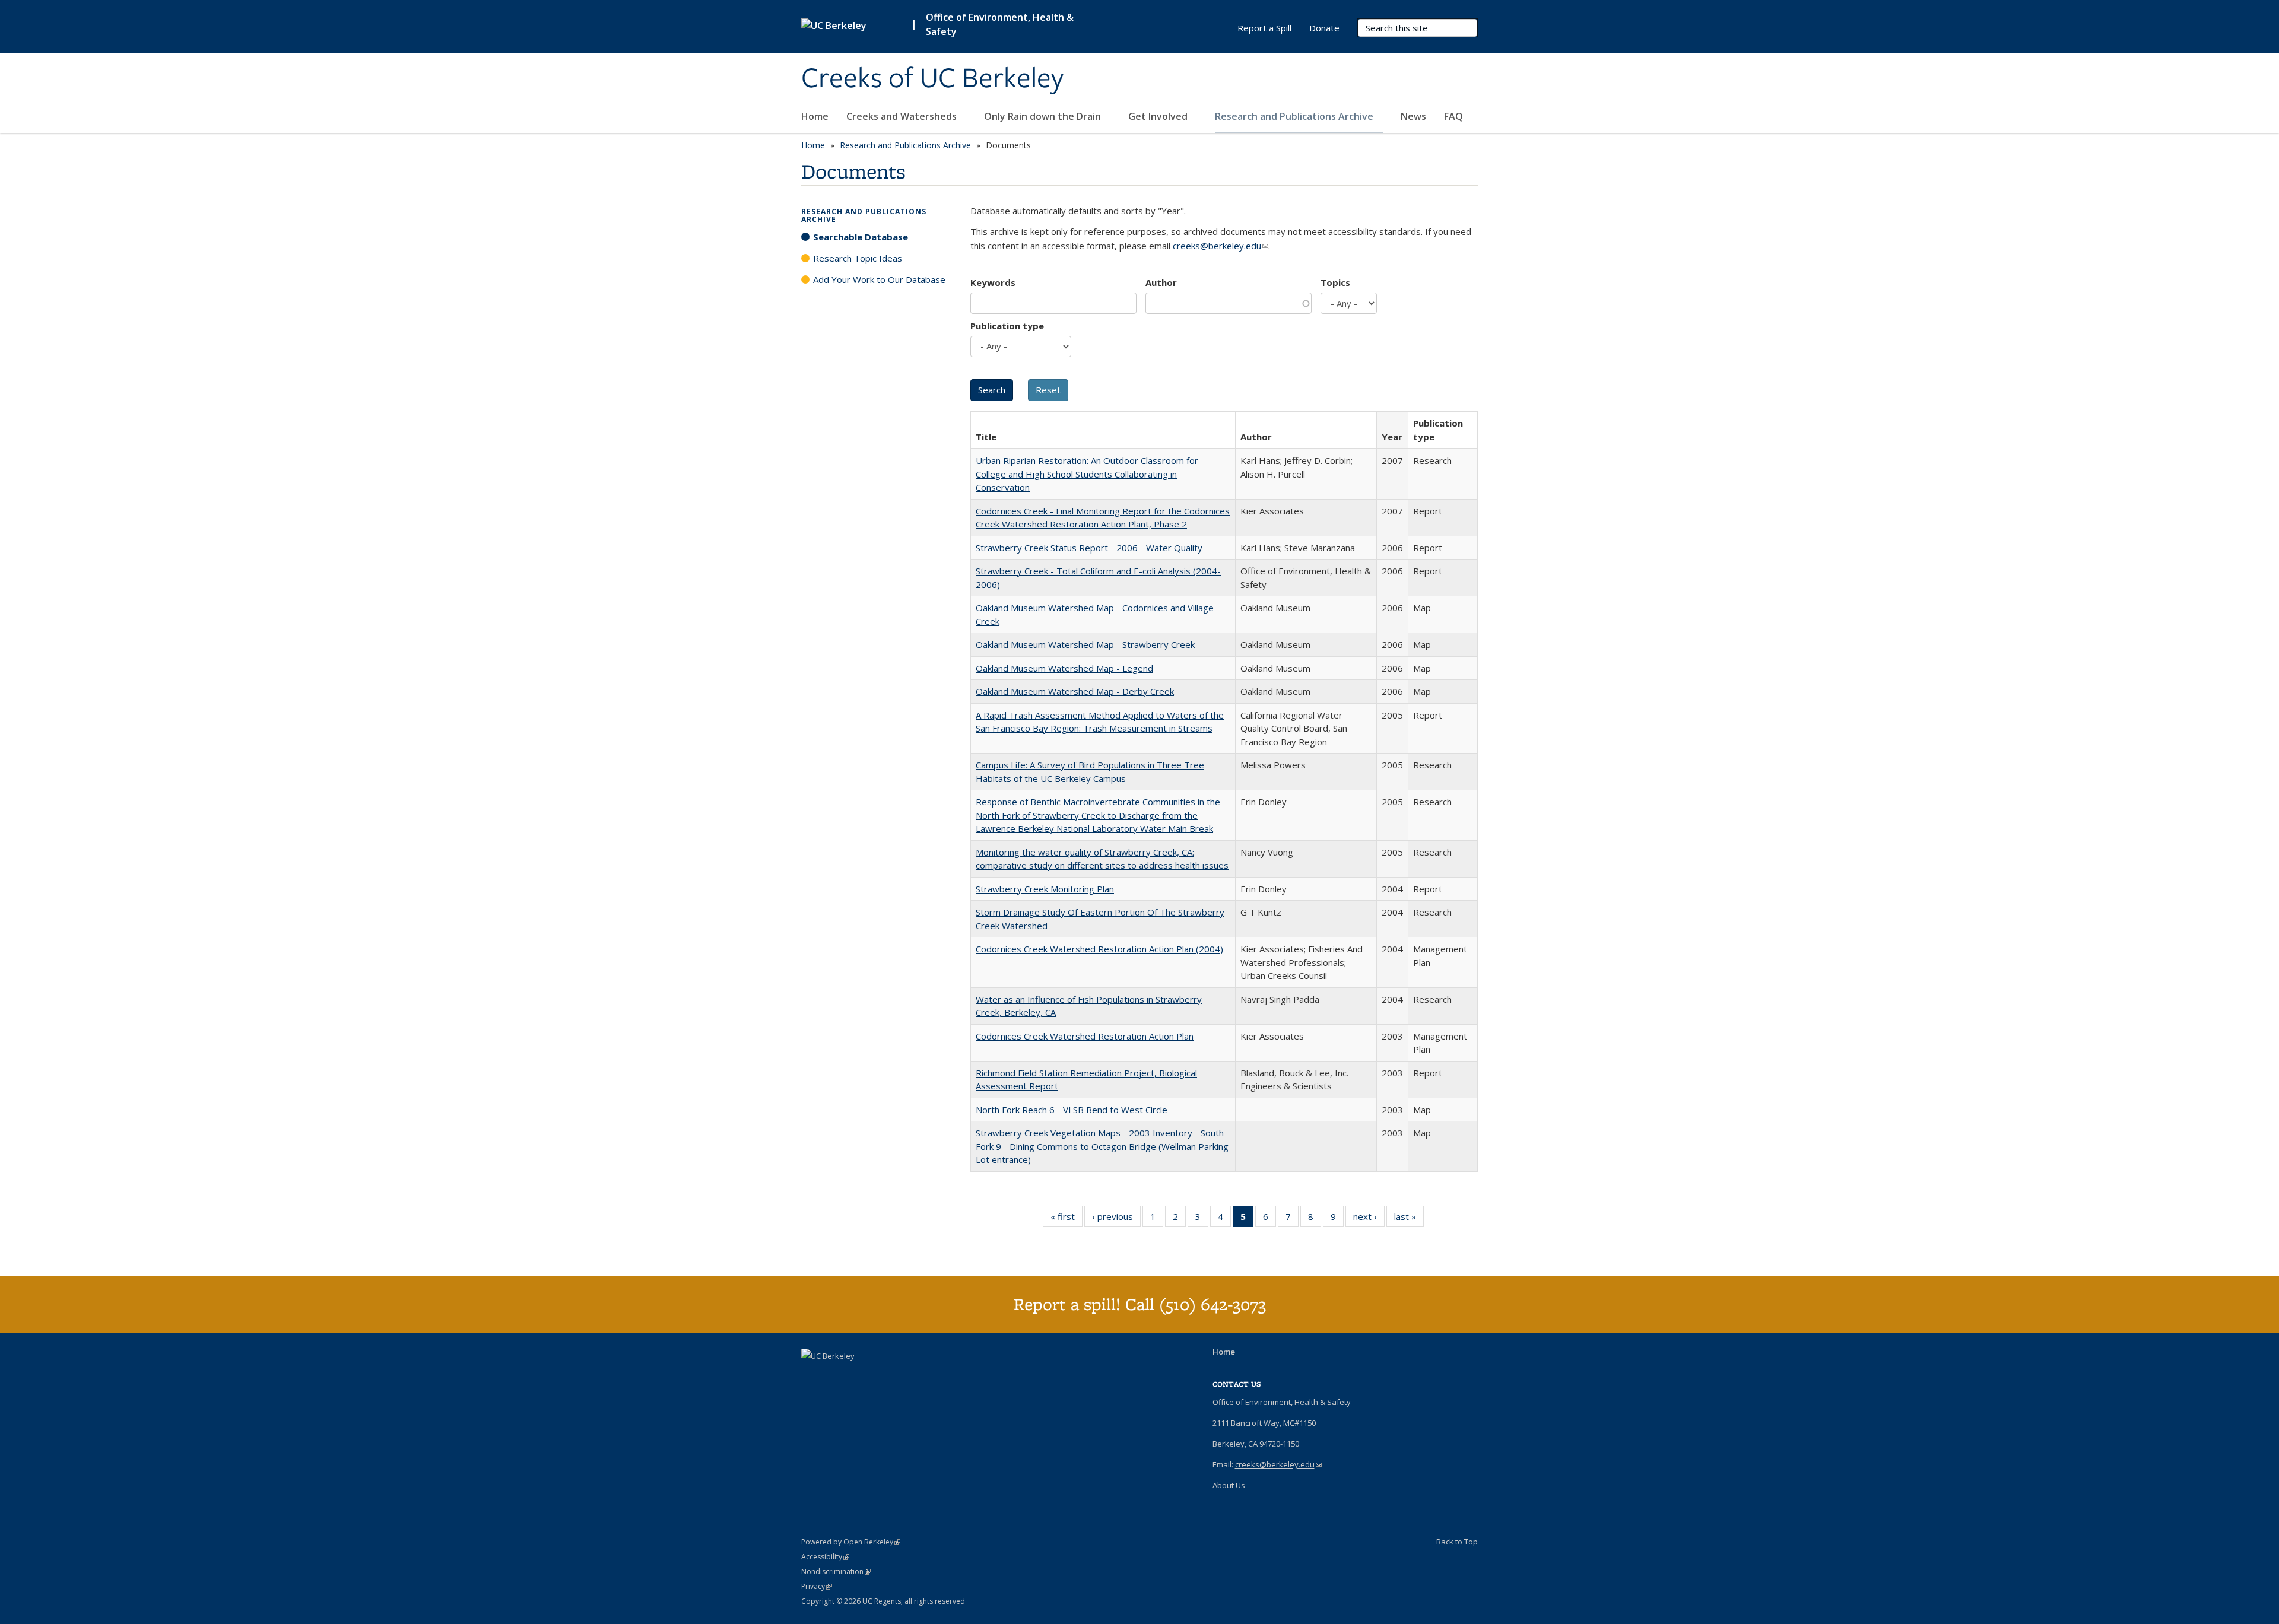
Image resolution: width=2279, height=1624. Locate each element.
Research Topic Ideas (858, 258)
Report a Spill (1264, 28)
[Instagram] (835, 1376)
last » (1409, 1219)
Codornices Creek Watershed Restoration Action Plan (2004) (1099, 949)
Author (1161, 282)
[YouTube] (812, 1376)
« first (1067, 1219)
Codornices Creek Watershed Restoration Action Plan (1085, 1036)
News (1413, 116)
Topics (1335, 282)
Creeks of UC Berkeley (932, 79)
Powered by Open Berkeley (851, 1542)
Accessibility (825, 1557)
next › (1369, 1219)
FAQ (1453, 116)
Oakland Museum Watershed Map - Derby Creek (1075, 691)
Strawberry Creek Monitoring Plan (1045, 889)
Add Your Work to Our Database (879, 279)
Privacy (817, 1586)
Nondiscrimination (836, 1571)
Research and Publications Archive (1295, 116)
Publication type (1007, 326)
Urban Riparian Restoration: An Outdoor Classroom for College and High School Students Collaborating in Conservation (1087, 474)
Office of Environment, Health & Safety (1000, 24)
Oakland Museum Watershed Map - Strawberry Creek (1085, 644)
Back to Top (1457, 1542)
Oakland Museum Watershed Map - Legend (1064, 668)
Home (815, 116)
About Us (1229, 1485)
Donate (1324, 28)
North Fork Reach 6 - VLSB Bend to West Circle (1072, 1110)
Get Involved (1159, 116)
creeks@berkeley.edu (1221, 246)
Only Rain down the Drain (1044, 116)
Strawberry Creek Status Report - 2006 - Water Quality (1089, 548)
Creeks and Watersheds (903, 116)
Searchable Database (861, 237)
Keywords (993, 282)
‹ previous (1116, 1219)
